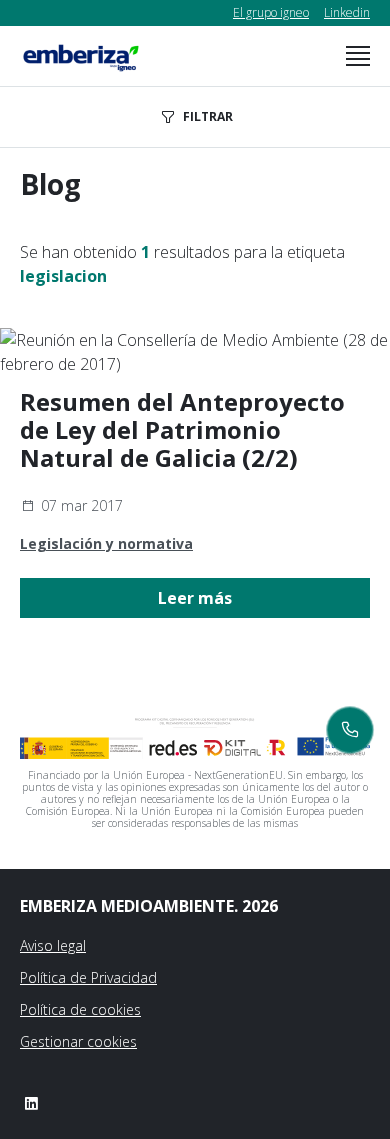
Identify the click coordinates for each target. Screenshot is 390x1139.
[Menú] (358, 56)
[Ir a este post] (195, 352)
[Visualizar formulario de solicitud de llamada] (350, 730)
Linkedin (347, 13)
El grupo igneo (271, 13)
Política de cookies (80, 1009)
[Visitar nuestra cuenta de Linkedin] (31, 1103)
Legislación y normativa (106, 543)
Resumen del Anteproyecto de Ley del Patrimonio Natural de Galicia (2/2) (182, 430)
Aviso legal (53, 945)
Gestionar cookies (78, 1041)
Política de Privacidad (88, 977)
